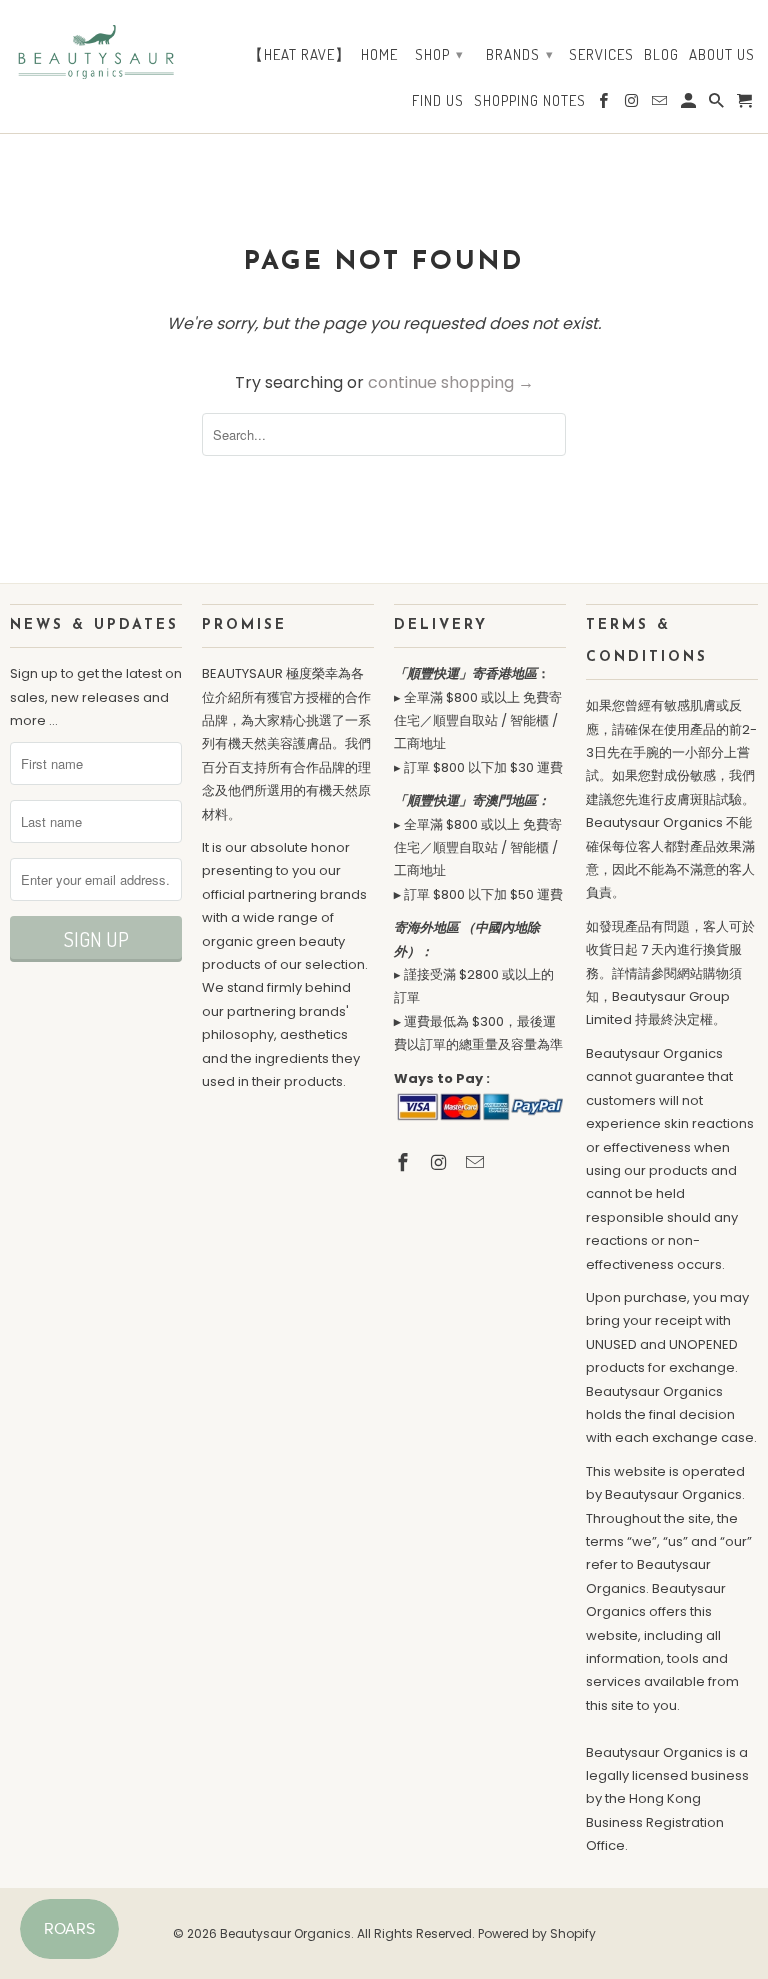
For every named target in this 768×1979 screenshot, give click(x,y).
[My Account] (690, 105)
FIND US (438, 101)
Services (601, 55)
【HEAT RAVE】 (299, 55)
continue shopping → (451, 382)
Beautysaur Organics (285, 1933)
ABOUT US (722, 55)
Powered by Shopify (537, 1933)
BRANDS (520, 54)
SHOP (439, 54)
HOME (379, 55)
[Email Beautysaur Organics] (477, 1162)
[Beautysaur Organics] (96, 48)
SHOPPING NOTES (530, 101)
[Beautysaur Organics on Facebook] (405, 1162)
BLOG (661, 55)
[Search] (718, 105)
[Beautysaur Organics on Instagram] (441, 1162)
